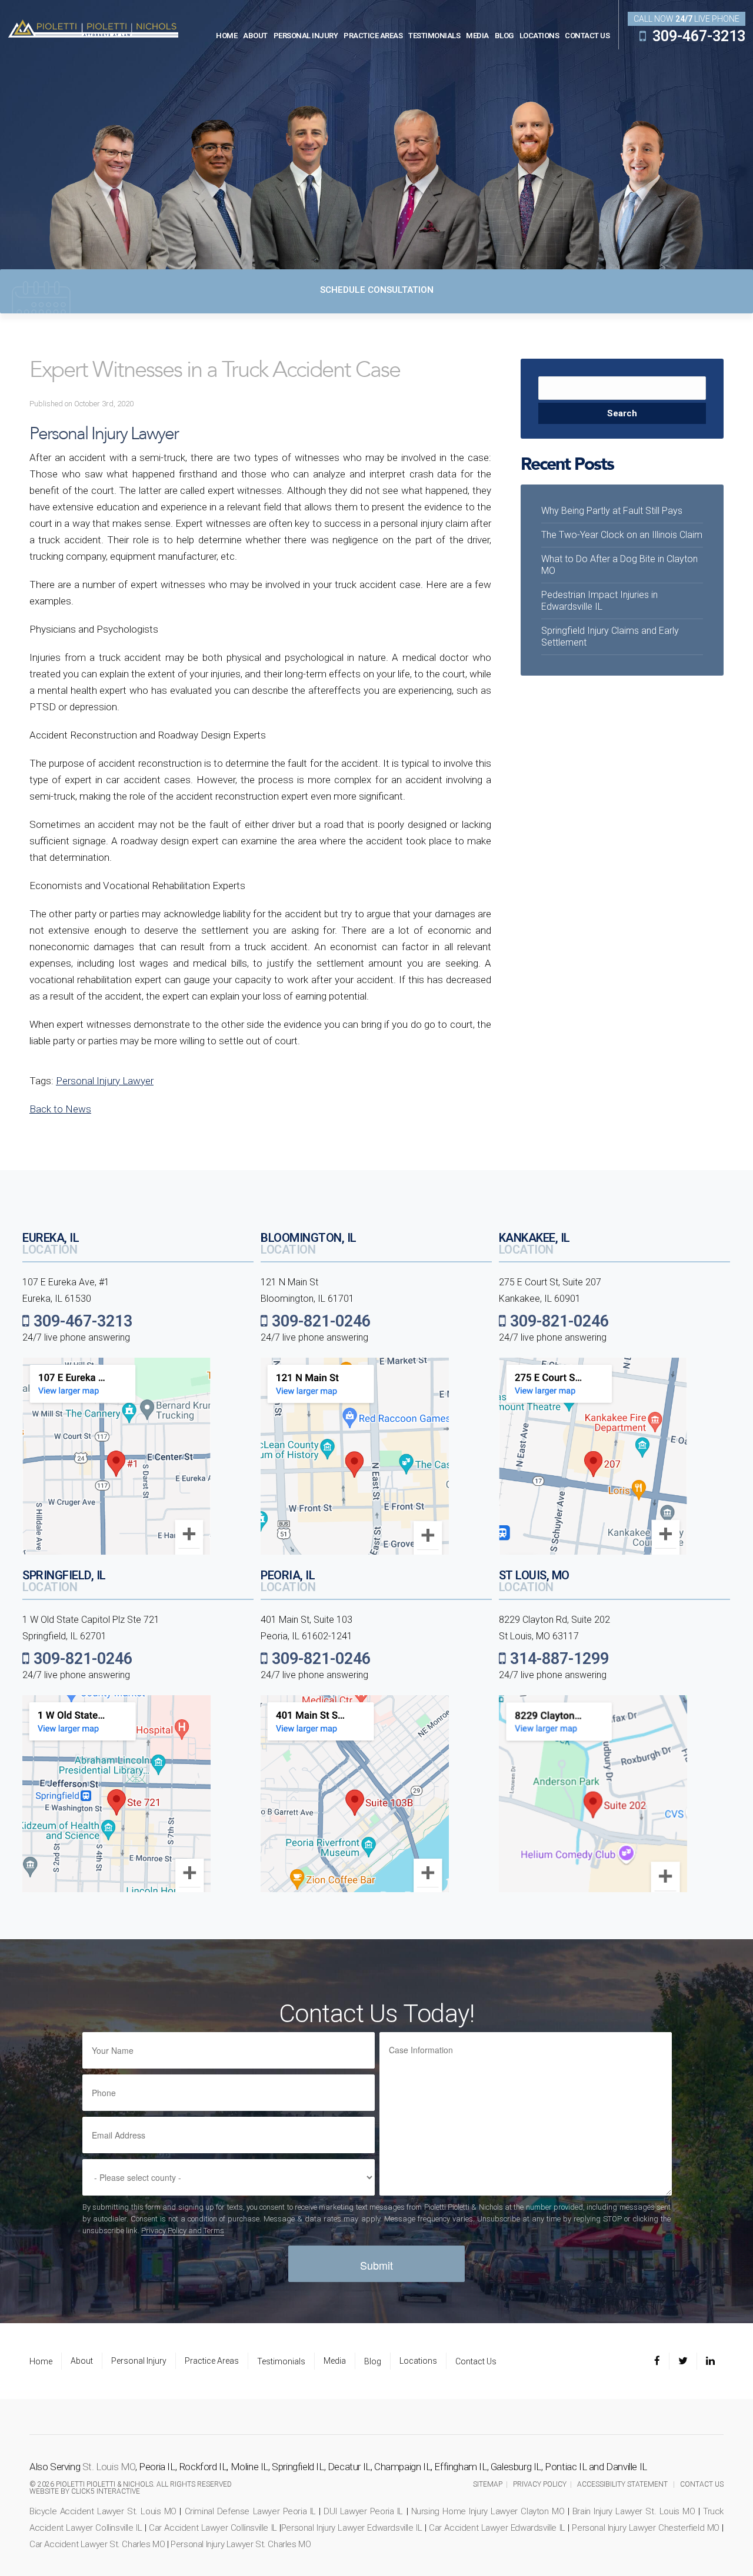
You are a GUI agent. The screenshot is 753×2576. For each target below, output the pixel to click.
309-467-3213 (697, 36)
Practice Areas (373, 36)
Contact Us (587, 36)
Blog (504, 36)
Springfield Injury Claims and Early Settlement (610, 637)
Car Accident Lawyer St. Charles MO (97, 2544)
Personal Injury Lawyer (105, 1081)
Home (226, 36)
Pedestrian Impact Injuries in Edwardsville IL (599, 601)
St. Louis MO (109, 2467)
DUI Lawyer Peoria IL (363, 2511)
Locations (539, 36)
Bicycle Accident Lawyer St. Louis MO (103, 2511)
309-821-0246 (319, 1321)
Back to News (60, 1109)
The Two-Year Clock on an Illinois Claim (622, 535)
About (255, 36)
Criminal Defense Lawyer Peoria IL (250, 2511)
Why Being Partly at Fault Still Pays (612, 511)
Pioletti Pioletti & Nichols (93, 28)
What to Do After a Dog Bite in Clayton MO (619, 565)
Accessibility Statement (622, 2484)
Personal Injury (306, 36)
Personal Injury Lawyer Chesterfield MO (646, 2528)
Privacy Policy (540, 2484)
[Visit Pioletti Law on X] (683, 2361)
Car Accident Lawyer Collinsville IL (213, 2528)
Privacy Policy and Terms (183, 2231)
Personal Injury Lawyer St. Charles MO (241, 2544)
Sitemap (488, 2484)
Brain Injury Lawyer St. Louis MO (634, 2511)
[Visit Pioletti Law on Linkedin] (710, 2361)
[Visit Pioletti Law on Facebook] (662, 2361)
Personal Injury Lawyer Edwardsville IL (352, 2528)
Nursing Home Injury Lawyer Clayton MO (488, 2511)
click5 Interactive (106, 2491)
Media (477, 36)
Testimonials (434, 36)
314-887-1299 (557, 1659)
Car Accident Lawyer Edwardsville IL (497, 2528)
